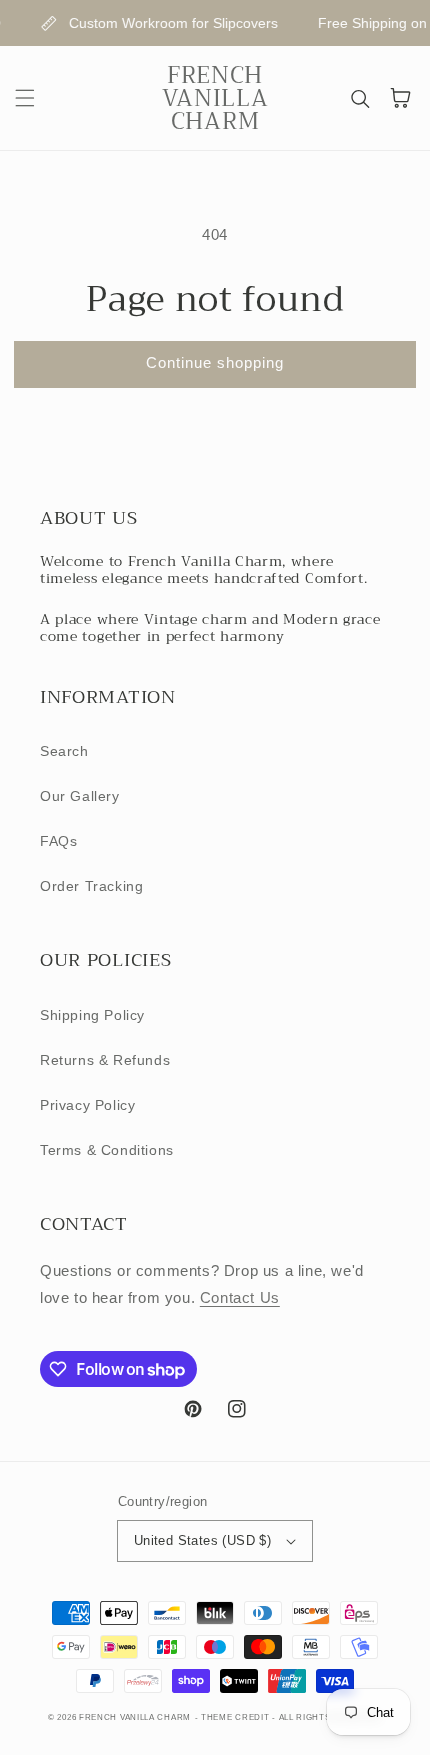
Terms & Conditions (107, 1150)
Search (64, 751)
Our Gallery (80, 796)
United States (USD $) (202, 1540)
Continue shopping (215, 362)
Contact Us (240, 1297)
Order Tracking (91, 886)
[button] (25, 98)
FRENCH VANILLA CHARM (135, 1717)
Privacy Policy (87, 1105)
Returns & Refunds (105, 1060)
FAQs (58, 841)
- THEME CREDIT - (237, 1717)
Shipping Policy (92, 1015)
